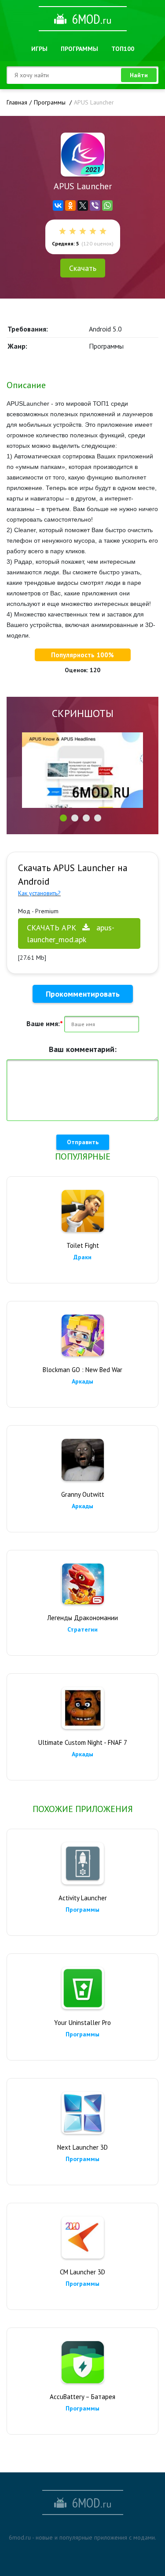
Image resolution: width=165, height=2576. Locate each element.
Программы (79, 49)
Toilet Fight (83, 1245)
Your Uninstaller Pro (82, 2023)
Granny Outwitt (83, 1494)
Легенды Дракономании (82, 1618)
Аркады (82, 1381)
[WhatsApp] (107, 205)
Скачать (83, 268)
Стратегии (82, 1629)
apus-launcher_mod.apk (71, 933)
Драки (82, 1257)
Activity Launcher (83, 1898)
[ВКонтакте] (58, 205)
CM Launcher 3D (82, 2272)
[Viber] (95, 205)
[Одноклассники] (70, 205)
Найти (139, 75)
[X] (83, 205)
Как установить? (39, 893)
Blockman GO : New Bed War (82, 1370)
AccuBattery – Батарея (82, 2397)
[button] (63, 818)
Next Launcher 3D (82, 2147)
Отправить (83, 1142)
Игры (39, 49)
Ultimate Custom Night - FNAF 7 (83, 1742)
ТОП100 (123, 49)
